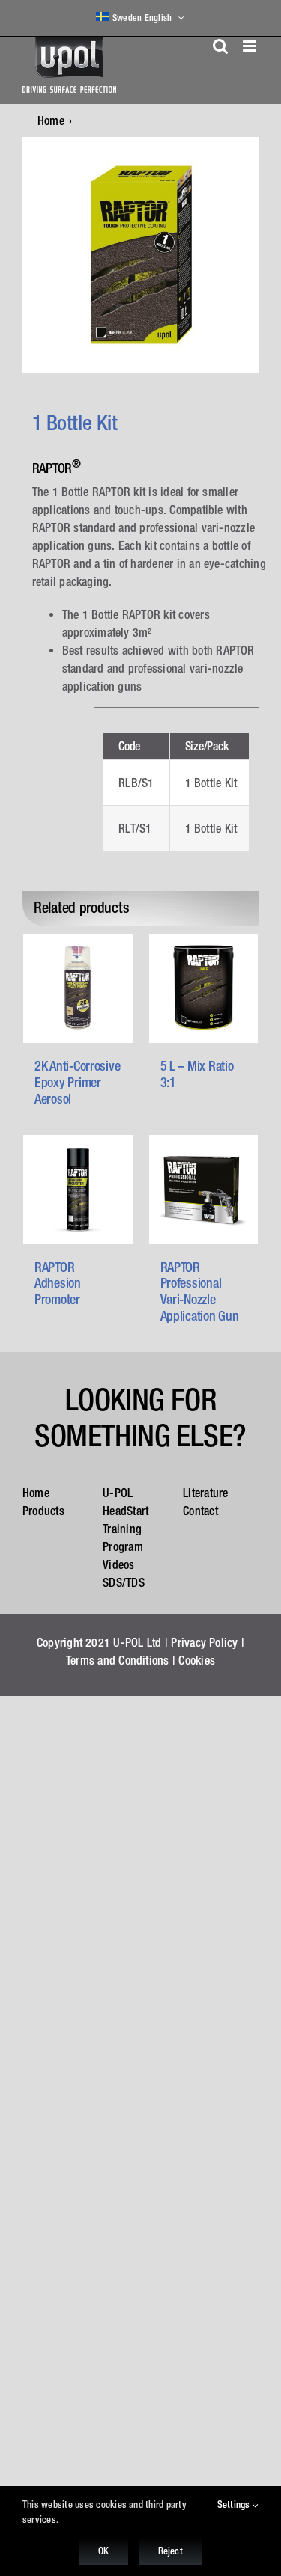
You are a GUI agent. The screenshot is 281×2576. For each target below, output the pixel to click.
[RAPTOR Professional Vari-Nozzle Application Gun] (204, 1190)
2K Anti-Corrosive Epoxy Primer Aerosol (77, 1082)
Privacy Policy (204, 1642)
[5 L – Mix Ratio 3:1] (204, 989)
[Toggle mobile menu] (251, 46)
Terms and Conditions (118, 1660)
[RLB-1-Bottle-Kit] (140, 255)
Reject (170, 2551)
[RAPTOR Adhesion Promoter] (78, 1190)
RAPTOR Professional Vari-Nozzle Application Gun (200, 1291)
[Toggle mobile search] (220, 46)
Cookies (197, 1660)
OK (103, 2551)
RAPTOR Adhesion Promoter (58, 1283)
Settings (235, 2505)
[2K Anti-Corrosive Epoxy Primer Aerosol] (78, 989)
